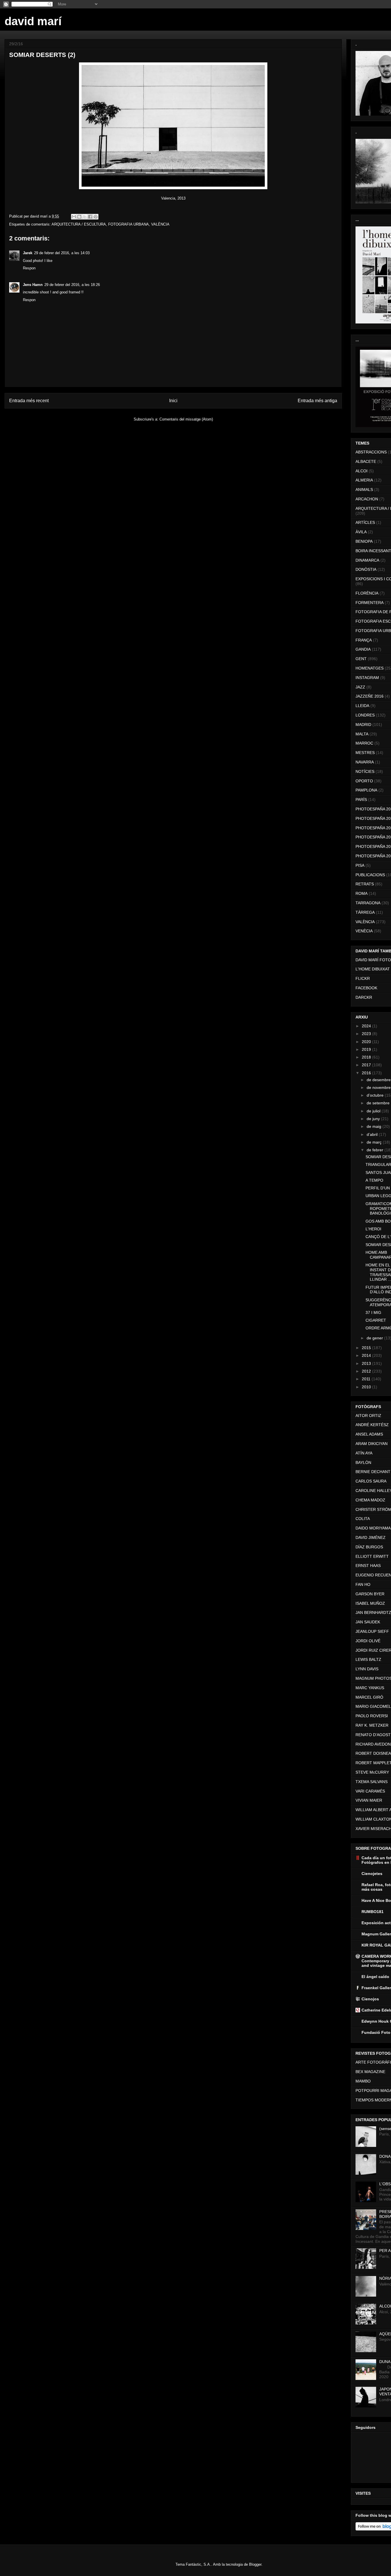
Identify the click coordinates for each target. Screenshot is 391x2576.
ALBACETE (366, 461)
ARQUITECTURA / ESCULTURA (79, 224)
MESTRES (365, 753)
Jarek (28, 253)
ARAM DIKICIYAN (372, 1444)
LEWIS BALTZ (368, 1659)
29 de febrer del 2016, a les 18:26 (72, 285)
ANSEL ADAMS (369, 1434)
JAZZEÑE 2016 (370, 696)
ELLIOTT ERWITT (372, 1556)
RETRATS (365, 884)
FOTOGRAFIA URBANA (129, 224)
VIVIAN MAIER (369, 1800)
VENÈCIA (364, 931)
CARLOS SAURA (371, 1481)
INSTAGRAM (367, 678)
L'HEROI (373, 1229)
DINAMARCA (367, 560)
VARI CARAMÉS (370, 1791)
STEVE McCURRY (372, 1772)
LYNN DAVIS (367, 1669)
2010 (367, 1387)
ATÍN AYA (364, 1453)
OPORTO (364, 781)
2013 (367, 1363)
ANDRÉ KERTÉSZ (372, 1425)
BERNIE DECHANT (373, 1472)
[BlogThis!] (79, 217)
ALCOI (362, 471)
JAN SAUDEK (368, 1622)
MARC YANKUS (370, 1688)
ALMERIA (364, 480)
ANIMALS (364, 489)
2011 (367, 1379)
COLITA (363, 1519)
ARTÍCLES (365, 522)
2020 (367, 1042)
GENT (361, 659)
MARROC (364, 743)
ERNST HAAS (368, 1566)
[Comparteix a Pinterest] (96, 217)
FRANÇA (364, 640)
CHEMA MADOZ (370, 1500)
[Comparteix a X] (85, 217)
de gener (375, 1338)
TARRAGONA (368, 903)
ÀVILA (361, 532)
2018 (367, 1057)
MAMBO (363, 2081)
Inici (173, 401)
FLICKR (363, 978)
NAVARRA (365, 762)
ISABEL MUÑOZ (370, 1603)
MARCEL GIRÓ (369, 1697)
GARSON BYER (370, 1594)
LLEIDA (362, 706)
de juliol (374, 1111)
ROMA (362, 893)
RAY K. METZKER (372, 1725)
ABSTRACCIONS (371, 452)
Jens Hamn (33, 285)
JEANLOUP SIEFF (372, 1631)
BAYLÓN (363, 1462)
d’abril (373, 1134)
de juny (374, 1119)
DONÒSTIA (366, 569)
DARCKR (364, 997)
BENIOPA (364, 541)
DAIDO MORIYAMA (373, 1528)
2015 (367, 1348)
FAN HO (363, 1584)
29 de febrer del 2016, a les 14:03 (62, 253)
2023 (367, 1034)
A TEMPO (374, 1180)
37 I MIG (373, 1312)
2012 (367, 1371)
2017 (367, 1065)
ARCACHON (367, 499)
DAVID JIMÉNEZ (371, 1537)
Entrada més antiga (317, 401)
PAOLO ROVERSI (372, 1716)
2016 (367, 1073)
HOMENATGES (370, 668)
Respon (29, 268)
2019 (367, 1049)
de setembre (379, 1103)
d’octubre (376, 1095)
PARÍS (361, 800)
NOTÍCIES (365, 771)
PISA (360, 865)
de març (375, 1142)
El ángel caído (375, 1977)
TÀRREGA (365, 912)
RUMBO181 (373, 1912)
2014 (367, 1355)
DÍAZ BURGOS (369, 1547)
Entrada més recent (29, 401)
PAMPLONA (366, 790)
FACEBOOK (366, 988)
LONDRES (365, 715)
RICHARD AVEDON (373, 1744)
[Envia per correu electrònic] (74, 217)
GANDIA (363, 649)
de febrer (376, 1150)
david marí (33, 21)
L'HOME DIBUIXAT (373, 969)
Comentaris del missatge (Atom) (186, 419)
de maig (375, 1126)
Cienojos (370, 1999)
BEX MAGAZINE (370, 2072)
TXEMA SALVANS (372, 1782)
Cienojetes (372, 1874)
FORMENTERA (370, 603)
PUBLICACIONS (370, 875)
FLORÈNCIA (367, 593)
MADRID (363, 725)
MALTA (362, 734)
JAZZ (360, 687)
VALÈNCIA (160, 224)
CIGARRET (376, 1320)
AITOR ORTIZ (368, 1416)
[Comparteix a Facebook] (90, 217)
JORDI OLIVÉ (368, 1641)
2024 (367, 1026)
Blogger (255, 2564)
